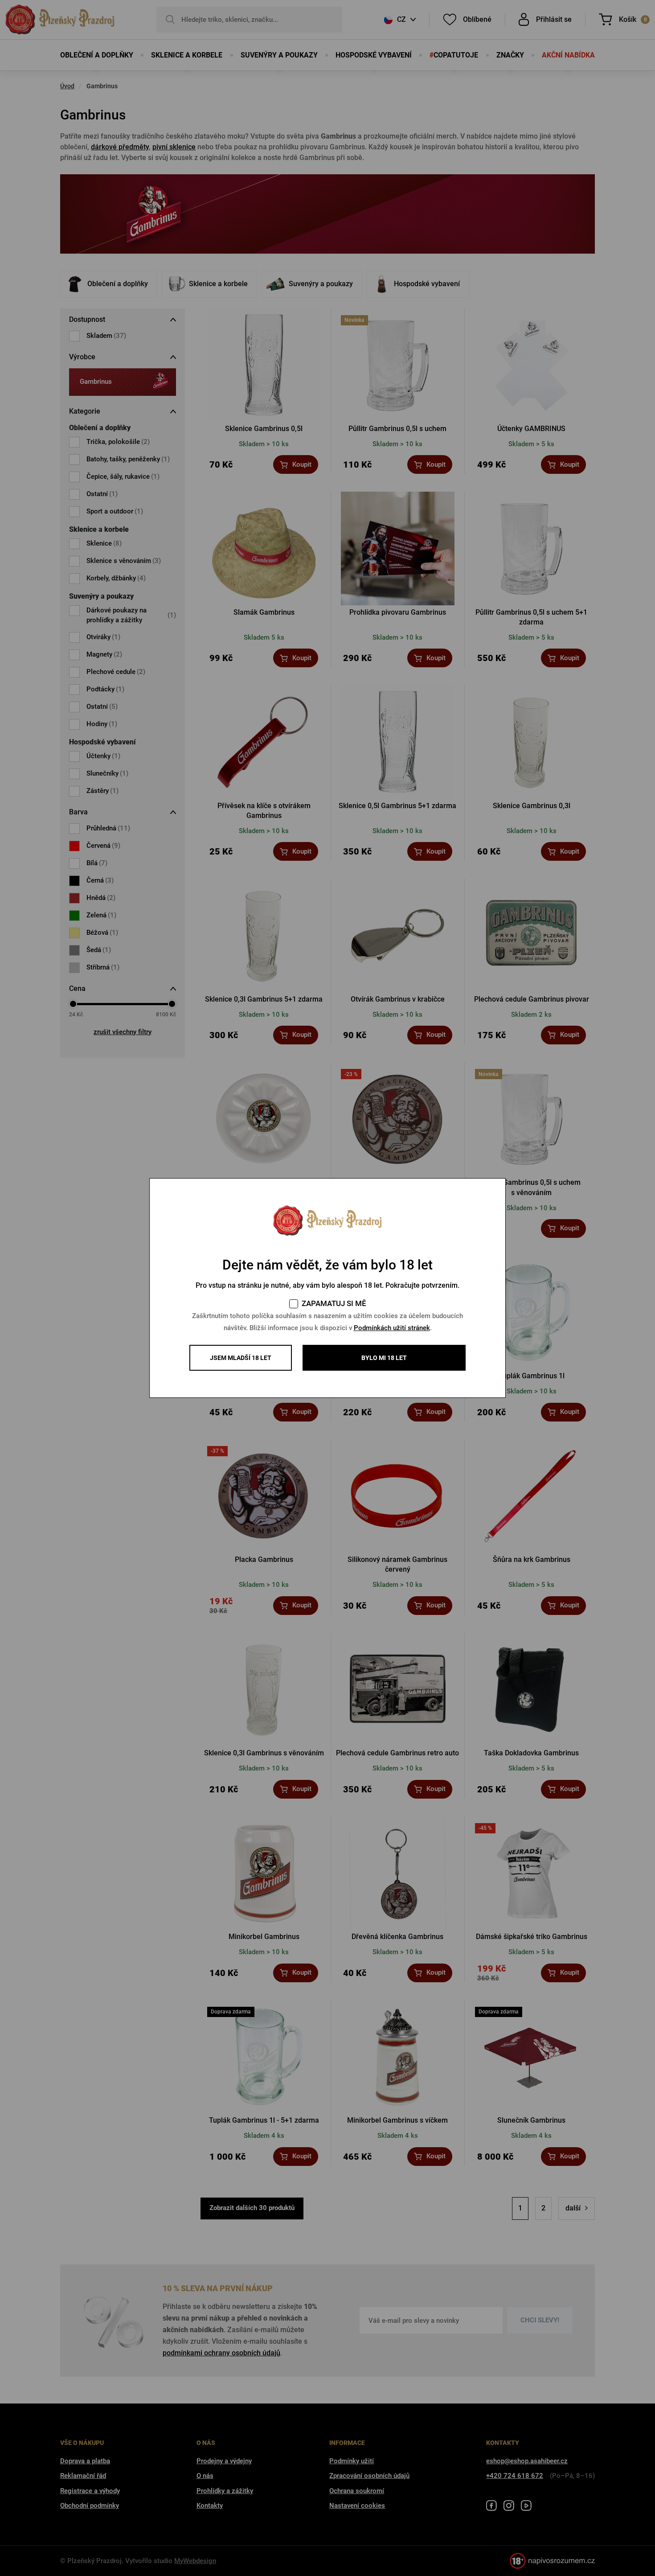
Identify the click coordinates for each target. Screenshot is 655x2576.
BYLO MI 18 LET (384, 1358)
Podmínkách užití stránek (392, 1328)
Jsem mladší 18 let (241, 1358)
